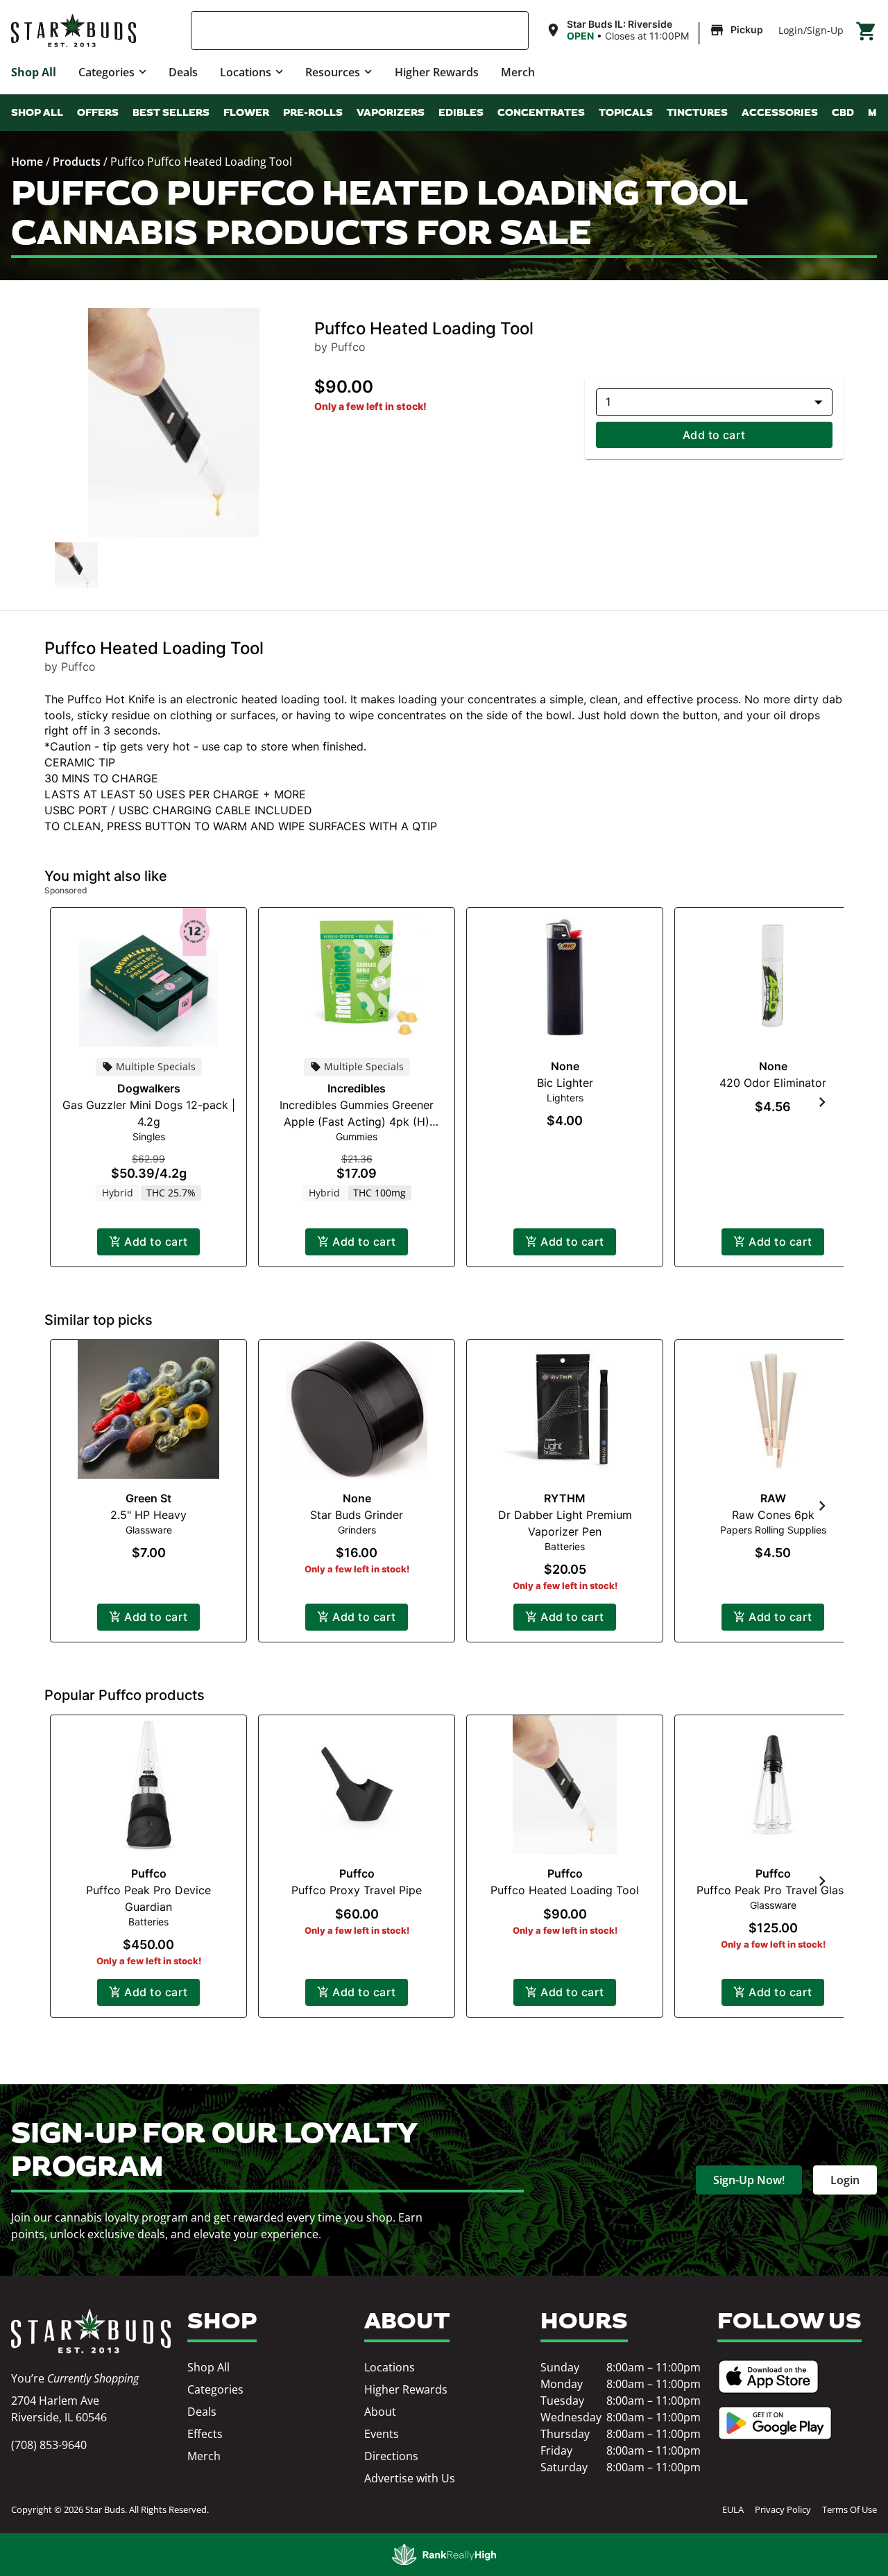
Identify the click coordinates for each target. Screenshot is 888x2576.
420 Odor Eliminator (773, 1083)
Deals (183, 72)
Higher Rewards (437, 72)
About (380, 2412)
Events (382, 2434)
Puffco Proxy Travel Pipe (357, 1890)
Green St (148, 1498)
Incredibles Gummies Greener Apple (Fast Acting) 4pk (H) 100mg (357, 1122)
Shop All (34, 72)
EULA (733, 2509)
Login (791, 30)
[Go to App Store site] (768, 2377)
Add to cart (714, 435)
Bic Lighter (565, 1083)
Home (27, 162)
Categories (106, 72)
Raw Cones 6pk (773, 1515)
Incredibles (357, 1088)
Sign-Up (825, 30)
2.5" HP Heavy (148, 1515)
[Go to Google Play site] (775, 2423)
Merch (518, 72)
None (565, 1066)
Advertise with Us (410, 2478)
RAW (773, 1498)
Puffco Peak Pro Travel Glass (773, 1890)
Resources (333, 72)
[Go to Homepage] (91, 2331)
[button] (656, 31)
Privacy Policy (783, 2509)
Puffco (149, 1873)
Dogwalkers (149, 1088)
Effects (205, 2434)
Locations (246, 72)
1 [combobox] (608, 402)
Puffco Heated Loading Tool (565, 1890)
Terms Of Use (849, 2509)
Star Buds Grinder (357, 1515)
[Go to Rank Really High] (444, 2554)
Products (77, 162)
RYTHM (565, 1498)
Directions (391, 2456)
